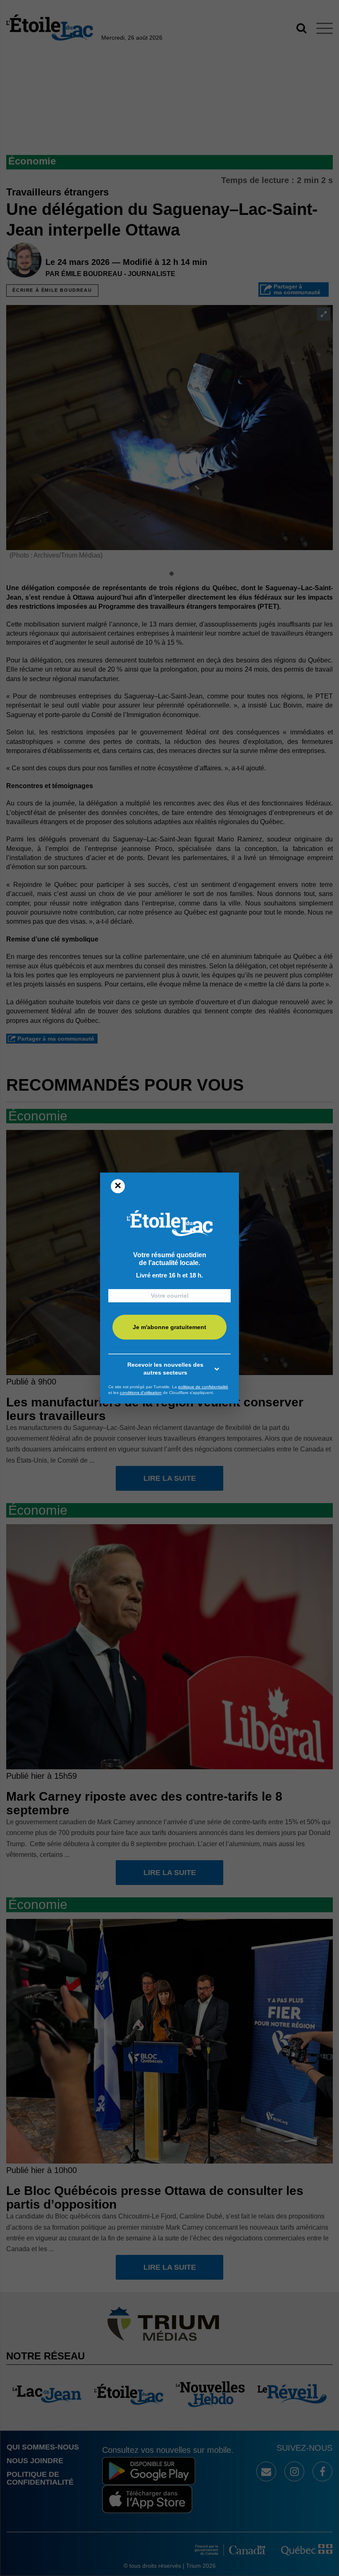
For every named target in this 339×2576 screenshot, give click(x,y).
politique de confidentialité (203, 1387)
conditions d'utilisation (141, 1393)
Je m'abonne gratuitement (169, 1327)
